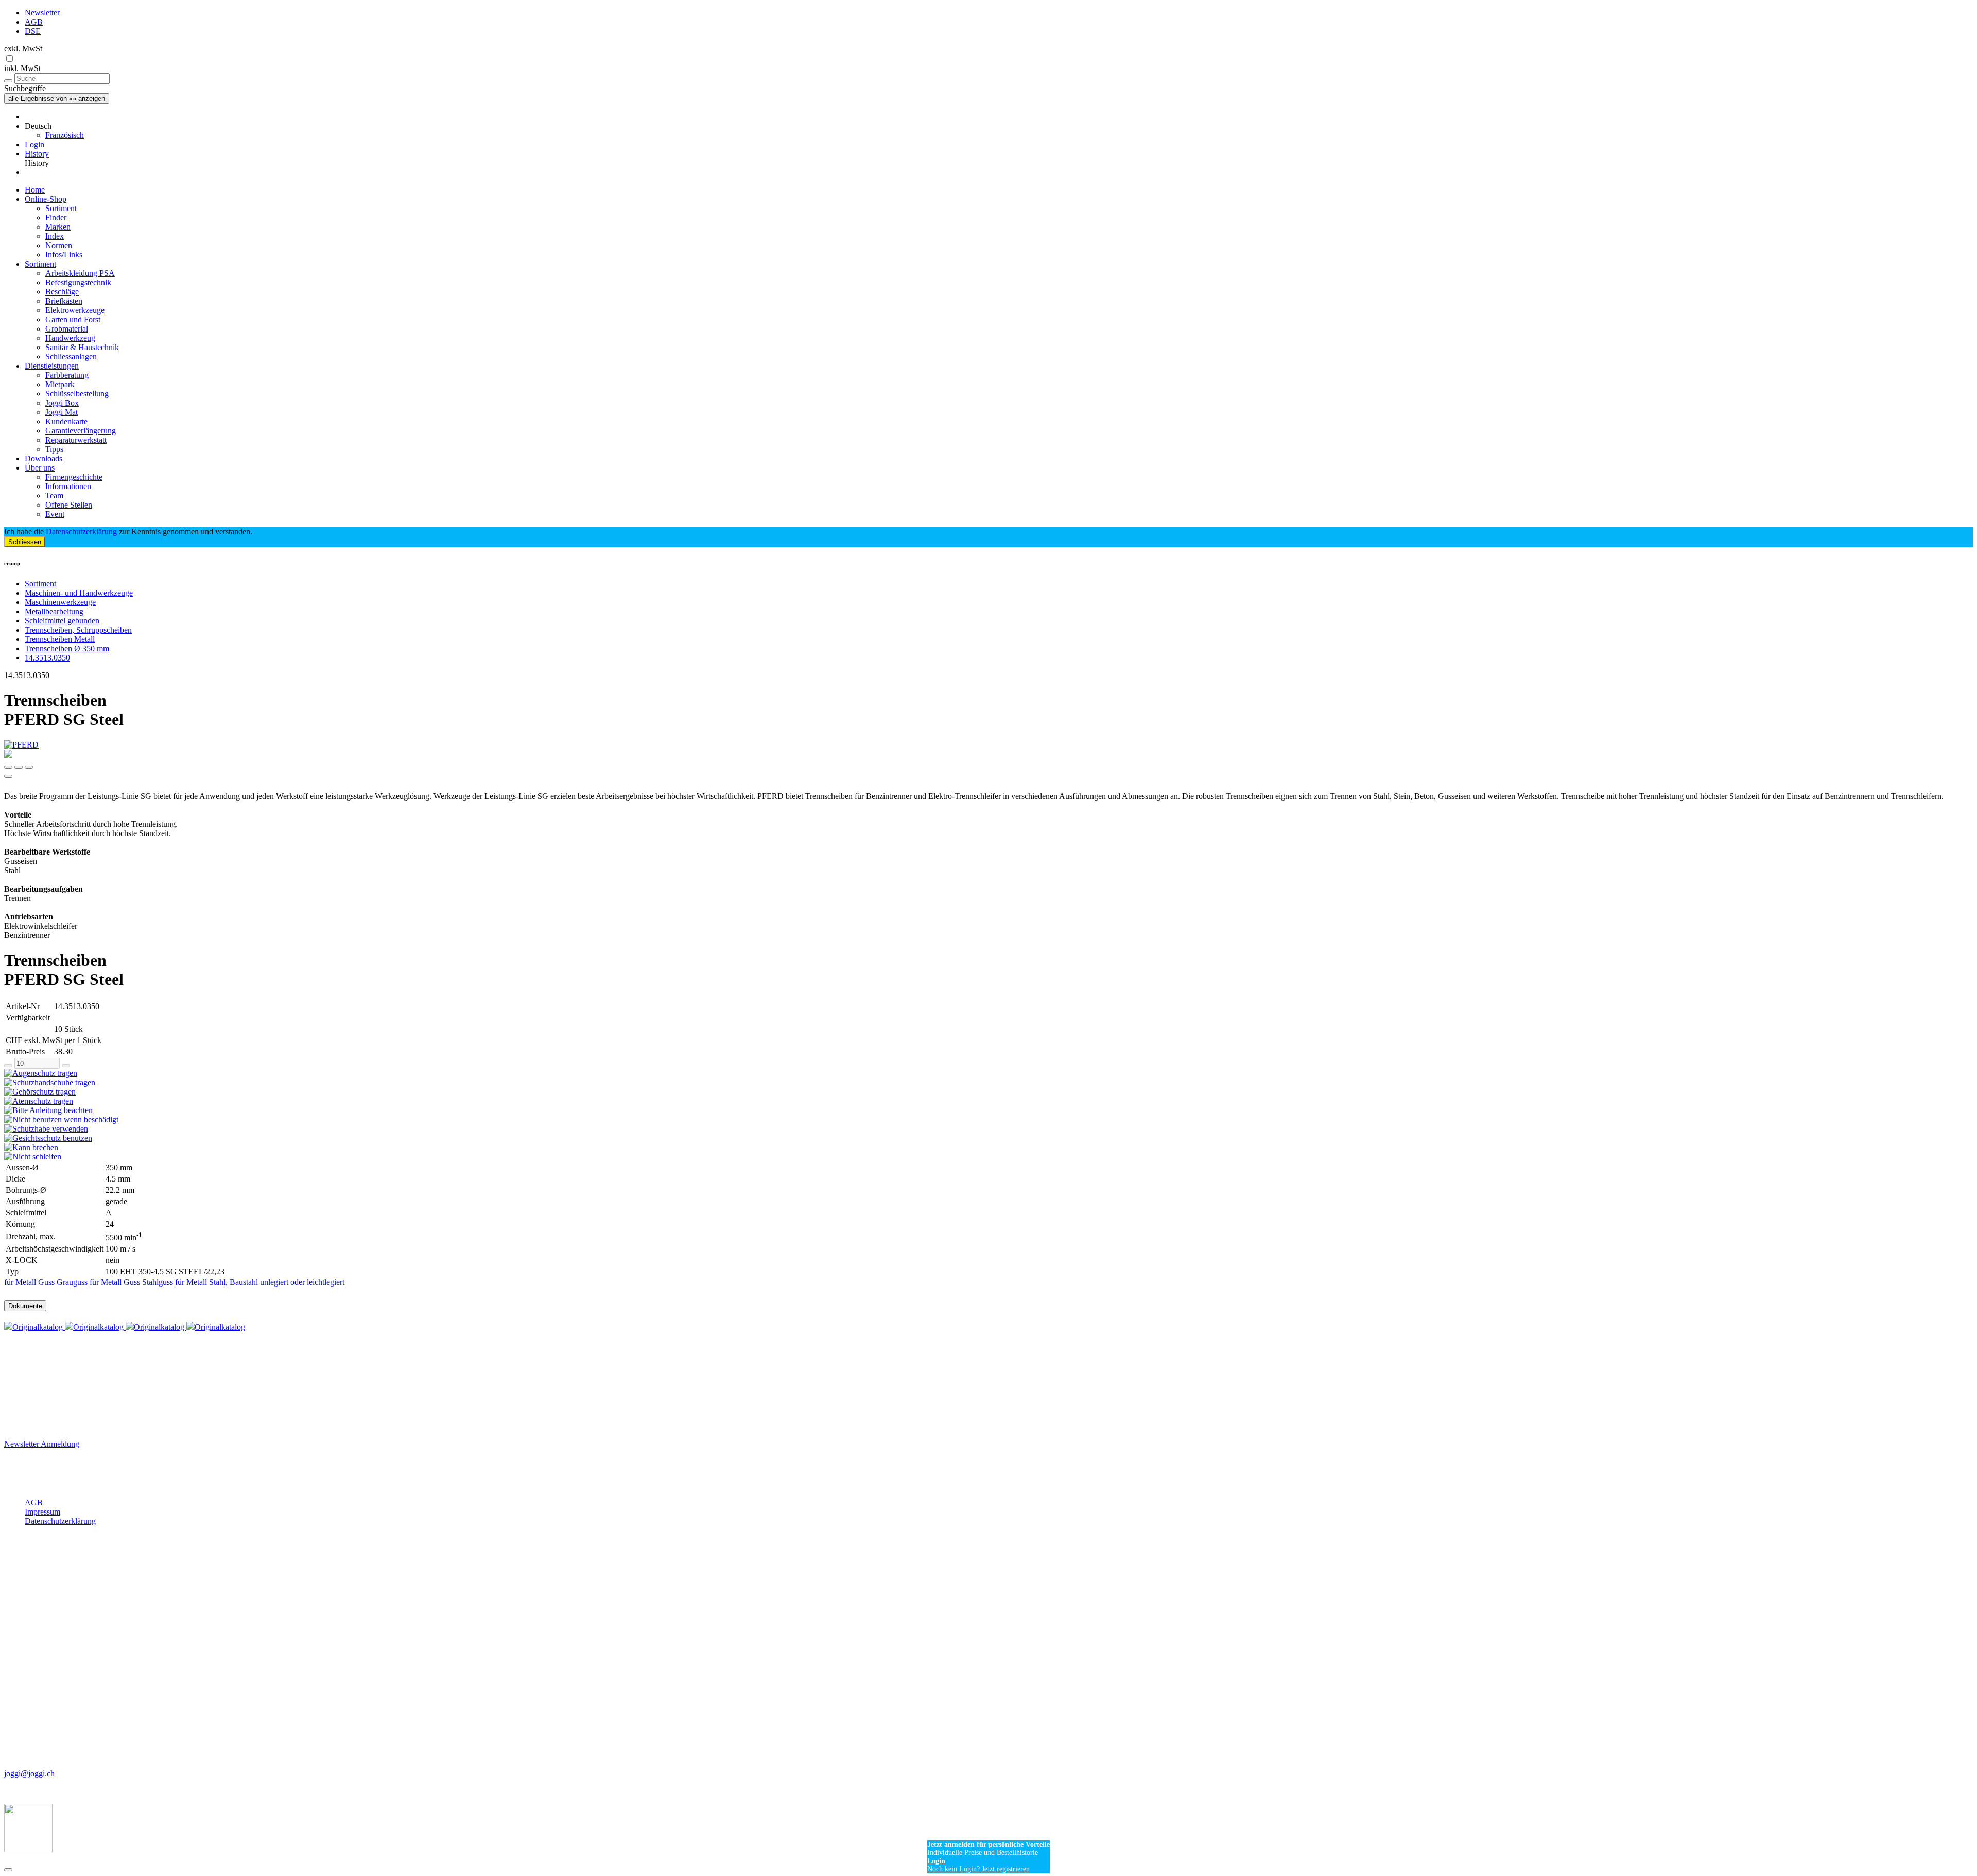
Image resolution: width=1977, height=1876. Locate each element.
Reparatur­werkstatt (76, 440)
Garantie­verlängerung (81, 431)
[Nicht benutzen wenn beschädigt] (989, 1120)
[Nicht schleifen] (989, 1157)
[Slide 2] (29, 767)
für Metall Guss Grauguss (46, 1282)
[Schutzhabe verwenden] (989, 1129)
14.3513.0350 (47, 658)
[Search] (8, 81)
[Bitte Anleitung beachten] (989, 1110)
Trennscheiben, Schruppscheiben (78, 630)
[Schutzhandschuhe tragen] (989, 1083)
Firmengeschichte (74, 477)
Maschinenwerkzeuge (60, 602)
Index (55, 236)
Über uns (40, 468)
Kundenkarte (66, 421)
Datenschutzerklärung (81, 532)
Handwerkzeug (70, 338)
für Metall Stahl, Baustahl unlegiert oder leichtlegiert (260, 1282)
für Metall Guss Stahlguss (131, 1282)
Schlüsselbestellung (77, 394)
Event (55, 514)
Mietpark (60, 384)
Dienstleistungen (52, 366)
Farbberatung (67, 375)
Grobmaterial (67, 329)
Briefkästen (64, 301)
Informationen (68, 486)
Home (35, 190)
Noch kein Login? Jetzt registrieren (978, 1869)
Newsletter (42, 13)
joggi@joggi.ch (29, 1773)
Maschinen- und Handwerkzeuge (79, 593)
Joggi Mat (62, 412)
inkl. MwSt (22, 68)
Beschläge (62, 292)
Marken (58, 227)
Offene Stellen (69, 505)
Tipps (54, 449)
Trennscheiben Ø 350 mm (67, 648)
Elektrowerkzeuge (75, 310)
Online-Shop (46, 199)
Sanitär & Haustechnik (82, 347)
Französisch (65, 135)
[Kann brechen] (989, 1148)
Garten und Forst (73, 319)
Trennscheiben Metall (60, 639)
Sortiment (61, 208)
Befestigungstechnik (78, 282)
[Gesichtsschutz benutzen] (989, 1138)
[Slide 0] (8, 767)
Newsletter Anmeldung (42, 1444)
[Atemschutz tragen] (989, 1101)
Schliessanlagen (71, 357)
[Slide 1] (19, 767)
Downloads (44, 458)
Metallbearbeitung (54, 611)
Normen (59, 245)
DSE (33, 31)
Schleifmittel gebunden (62, 621)
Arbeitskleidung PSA (80, 273)
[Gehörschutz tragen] (989, 1092)
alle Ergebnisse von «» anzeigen (57, 99)
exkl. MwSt (23, 49)
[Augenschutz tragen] (989, 1073)
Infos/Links (64, 255)
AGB (34, 22)
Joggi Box (62, 403)
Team (54, 496)
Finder (56, 218)
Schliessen (25, 542)
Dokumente (25, 1306)
